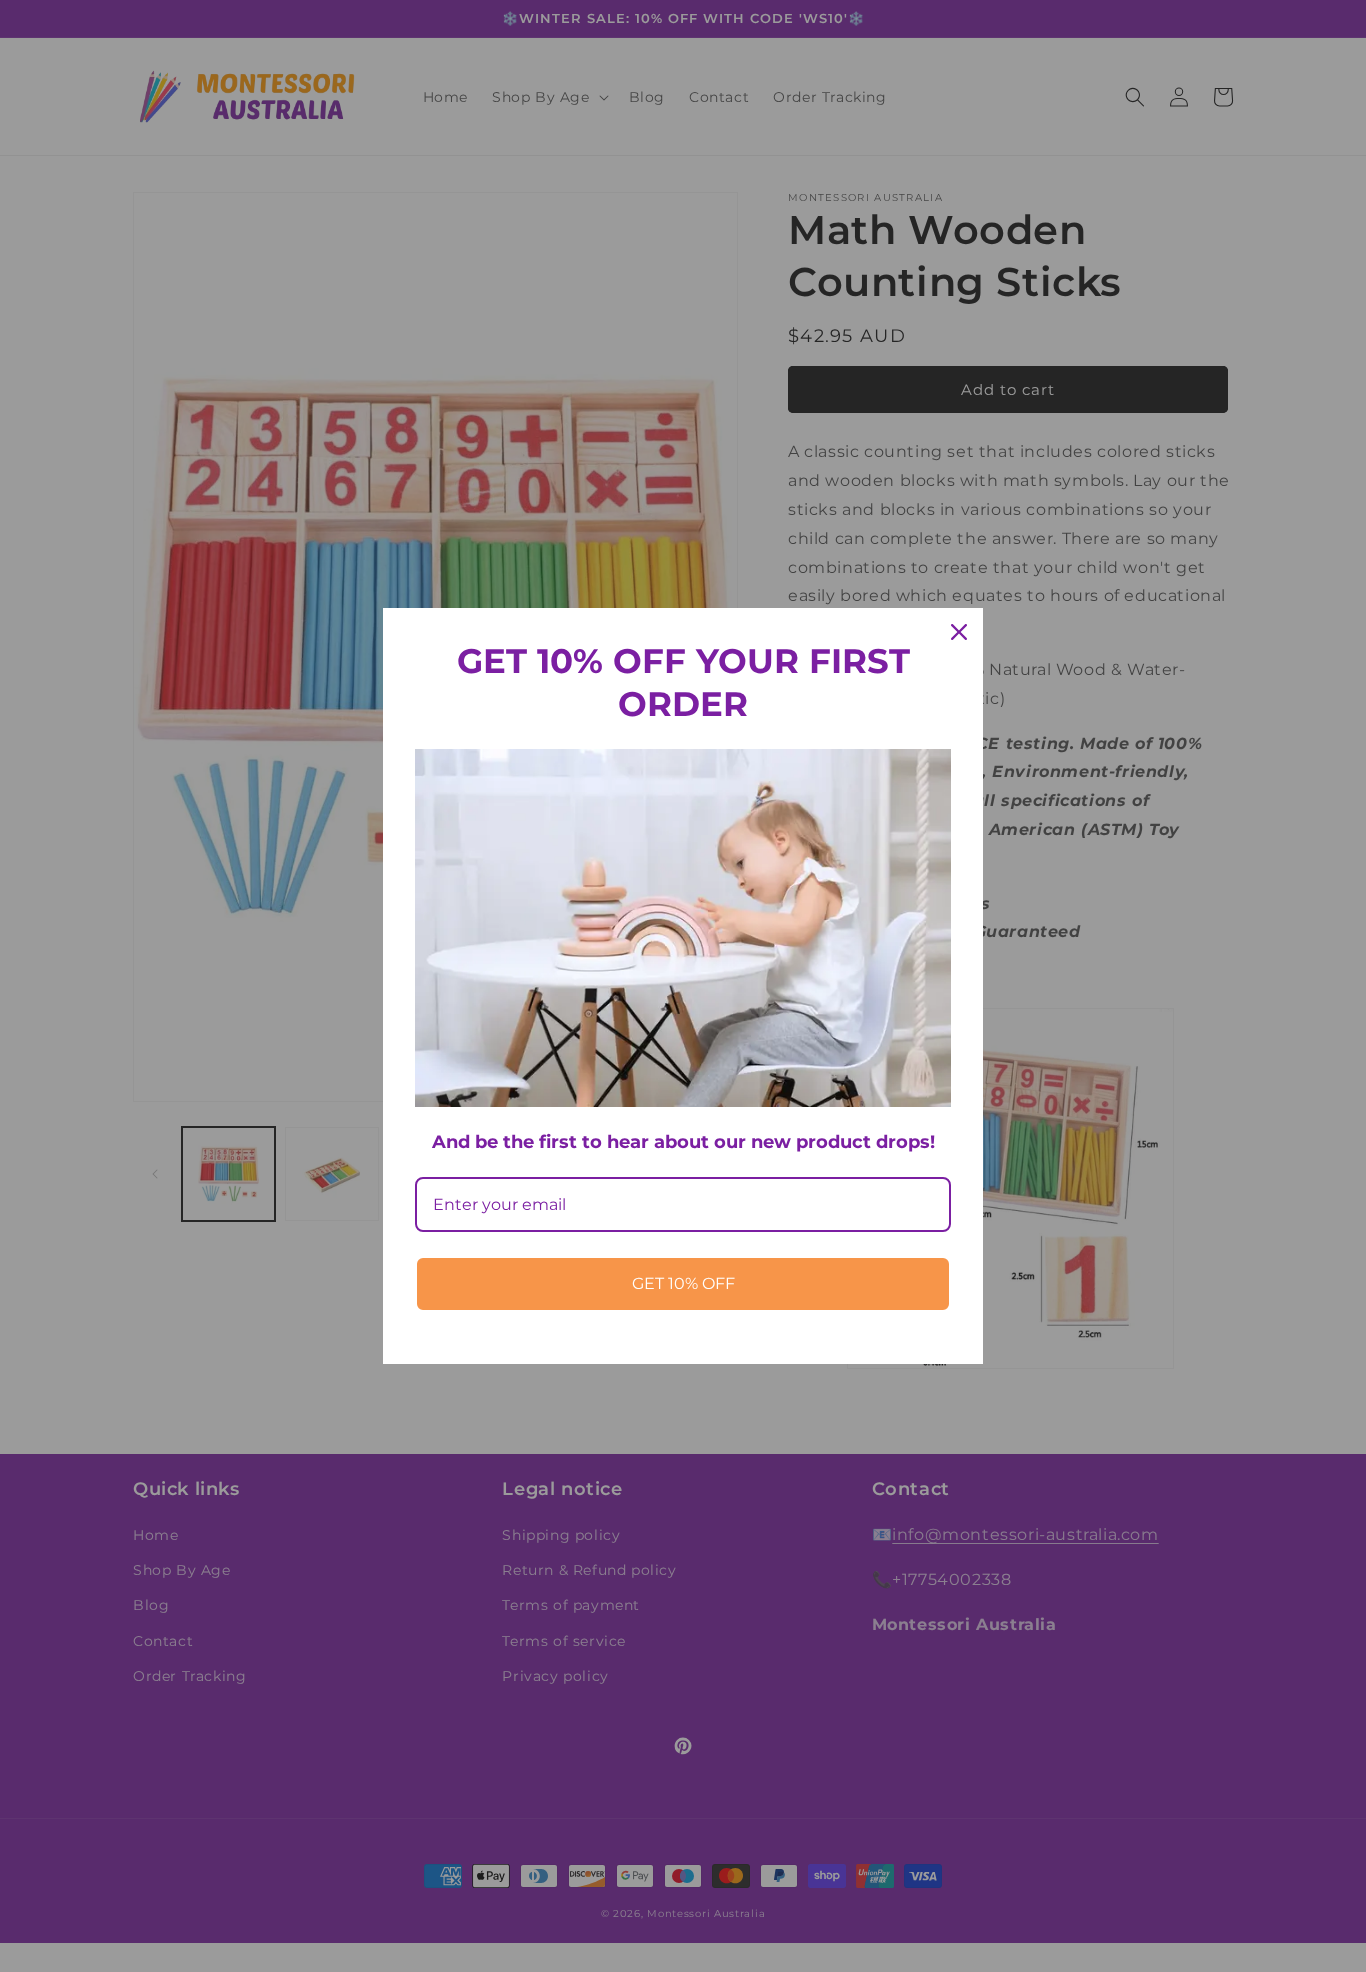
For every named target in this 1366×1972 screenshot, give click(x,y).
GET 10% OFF (683, 1283)
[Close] (959, 632)
